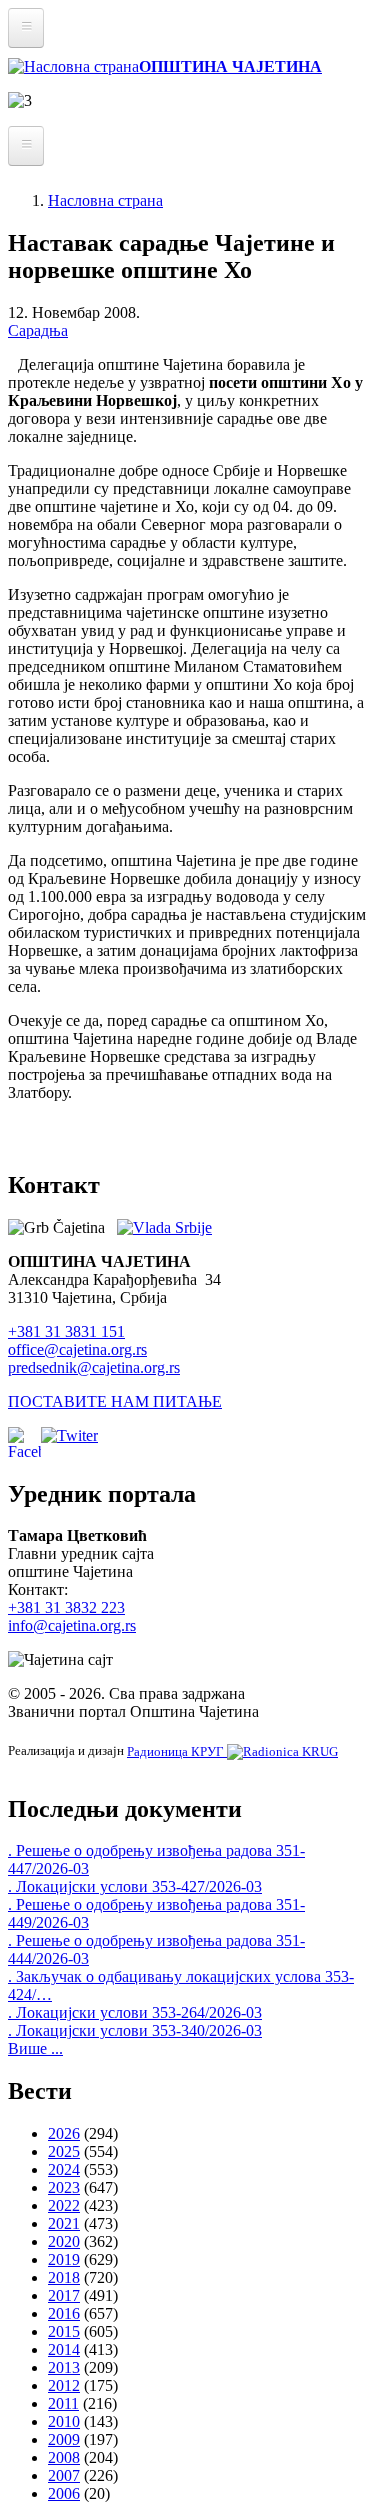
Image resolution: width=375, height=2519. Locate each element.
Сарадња (38, 330)
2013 (64, 2367)
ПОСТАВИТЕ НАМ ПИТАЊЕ (115, 1401)
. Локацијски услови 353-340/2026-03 (135, 2030)
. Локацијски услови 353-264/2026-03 (135, 2012)
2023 (64, 2187)
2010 (64, 2421)
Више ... (35, 2048)
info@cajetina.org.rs (72, 1625)
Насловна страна (105, 200)
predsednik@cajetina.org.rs (94, 1367)
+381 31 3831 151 (66, 1331)
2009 (64, 2439)
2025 (64, 2151)
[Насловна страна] (73, 66)
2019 (64, 2259)
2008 (64, 2457)
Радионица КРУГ (177, 1751)
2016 (64, 2313)
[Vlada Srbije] (164, 1227)
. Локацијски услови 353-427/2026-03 (135, 1886)
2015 (64, 2331)
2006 (64, 2493)
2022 (64, 2205)
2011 (63, 2403)
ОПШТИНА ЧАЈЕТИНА (230, 66)
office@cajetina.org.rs (77, 1349)
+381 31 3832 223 (66, 1607)
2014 (64, 2349)
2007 (64, 2475)
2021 (64, 2223)
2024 (64, 2169)
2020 (64, 2241)
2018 (64, 2277)
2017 (64, 2295)
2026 (64, 2133)
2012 (64, 2385)
